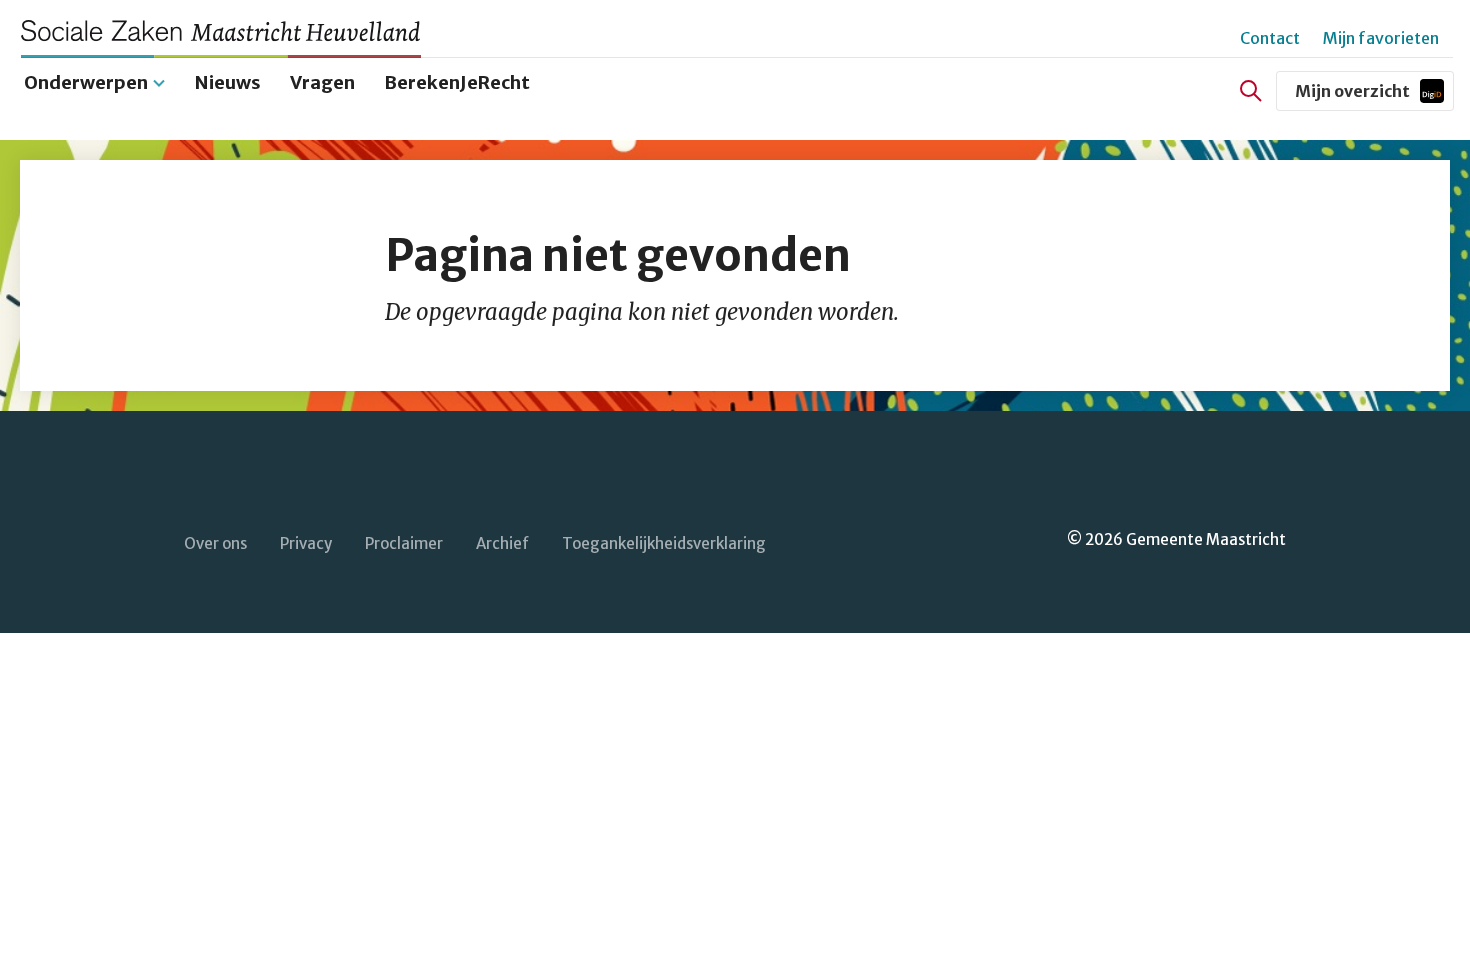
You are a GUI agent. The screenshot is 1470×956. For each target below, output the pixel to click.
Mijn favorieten (1381, 38)
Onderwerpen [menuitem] (86, 82)
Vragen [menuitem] (322, 82)
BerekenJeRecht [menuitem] (457, 82)
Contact (1270, 38)
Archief (502, 543)
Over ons (215, 543)
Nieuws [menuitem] (228, 82)
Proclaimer (404, 543)
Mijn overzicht (1374, 96)
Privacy (306, 543)
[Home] (230, 30)
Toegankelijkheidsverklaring (664, 543)
